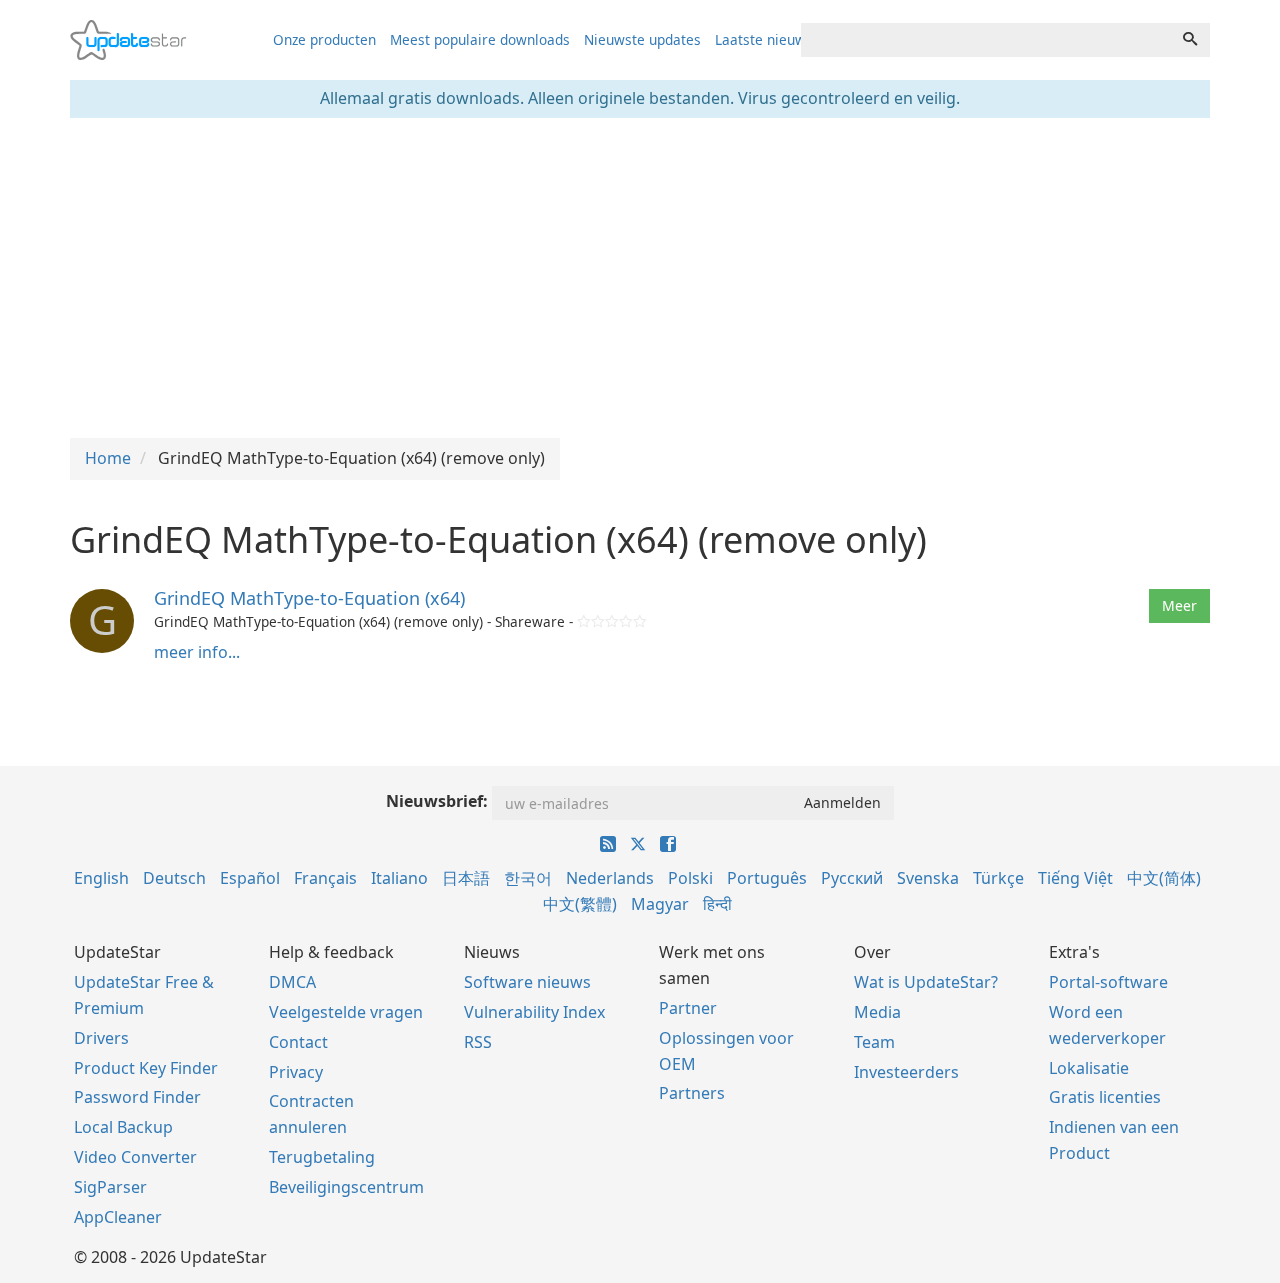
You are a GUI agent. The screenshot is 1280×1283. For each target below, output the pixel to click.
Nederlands (610, 878)
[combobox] (986, 40)
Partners (692, 1093)
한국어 (528, 878)
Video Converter (135, 1157)
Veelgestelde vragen (346, 1012)
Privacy (296, 1072)
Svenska (928, 878)
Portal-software (1108, 982)
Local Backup (123, 1127)
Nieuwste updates (642, 39)
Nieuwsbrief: (437, 801)
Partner (688, 1008)
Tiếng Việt (1075, 878)
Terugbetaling (322, 1157)
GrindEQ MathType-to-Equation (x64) (309, 598)
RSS (478, 1042)
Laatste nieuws (764, 39)
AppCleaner (118, 1217)
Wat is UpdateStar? (926, 982)
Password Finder (137, 1097)
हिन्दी (717, 904)
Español (250, 878)
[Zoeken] (1190, 40)
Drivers (101, 1038)
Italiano (399, 878)
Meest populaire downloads (480, 39)
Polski (690, 878)
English (101, 878)
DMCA (292, 982)
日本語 (466, 878)
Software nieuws (527, 982)
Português (767, 878)
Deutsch (174, 878)
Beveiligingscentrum (346, 1187)
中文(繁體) (580, 904)
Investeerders (906, 1072)
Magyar (660, 904)
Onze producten (324, 39)
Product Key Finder (146, 1068)
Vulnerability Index (534, 1012)
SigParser (110, 1187)
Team (874, 1042)
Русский (852, 878)
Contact (298, 1042)
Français (325, 878)
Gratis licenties (1105, 1097)
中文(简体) (1164, 878)
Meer (1179, 605)
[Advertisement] (640, 278)
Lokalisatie (1089, 1068)
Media (877, 1012)
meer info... (197, 652)
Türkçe (998, 878)
